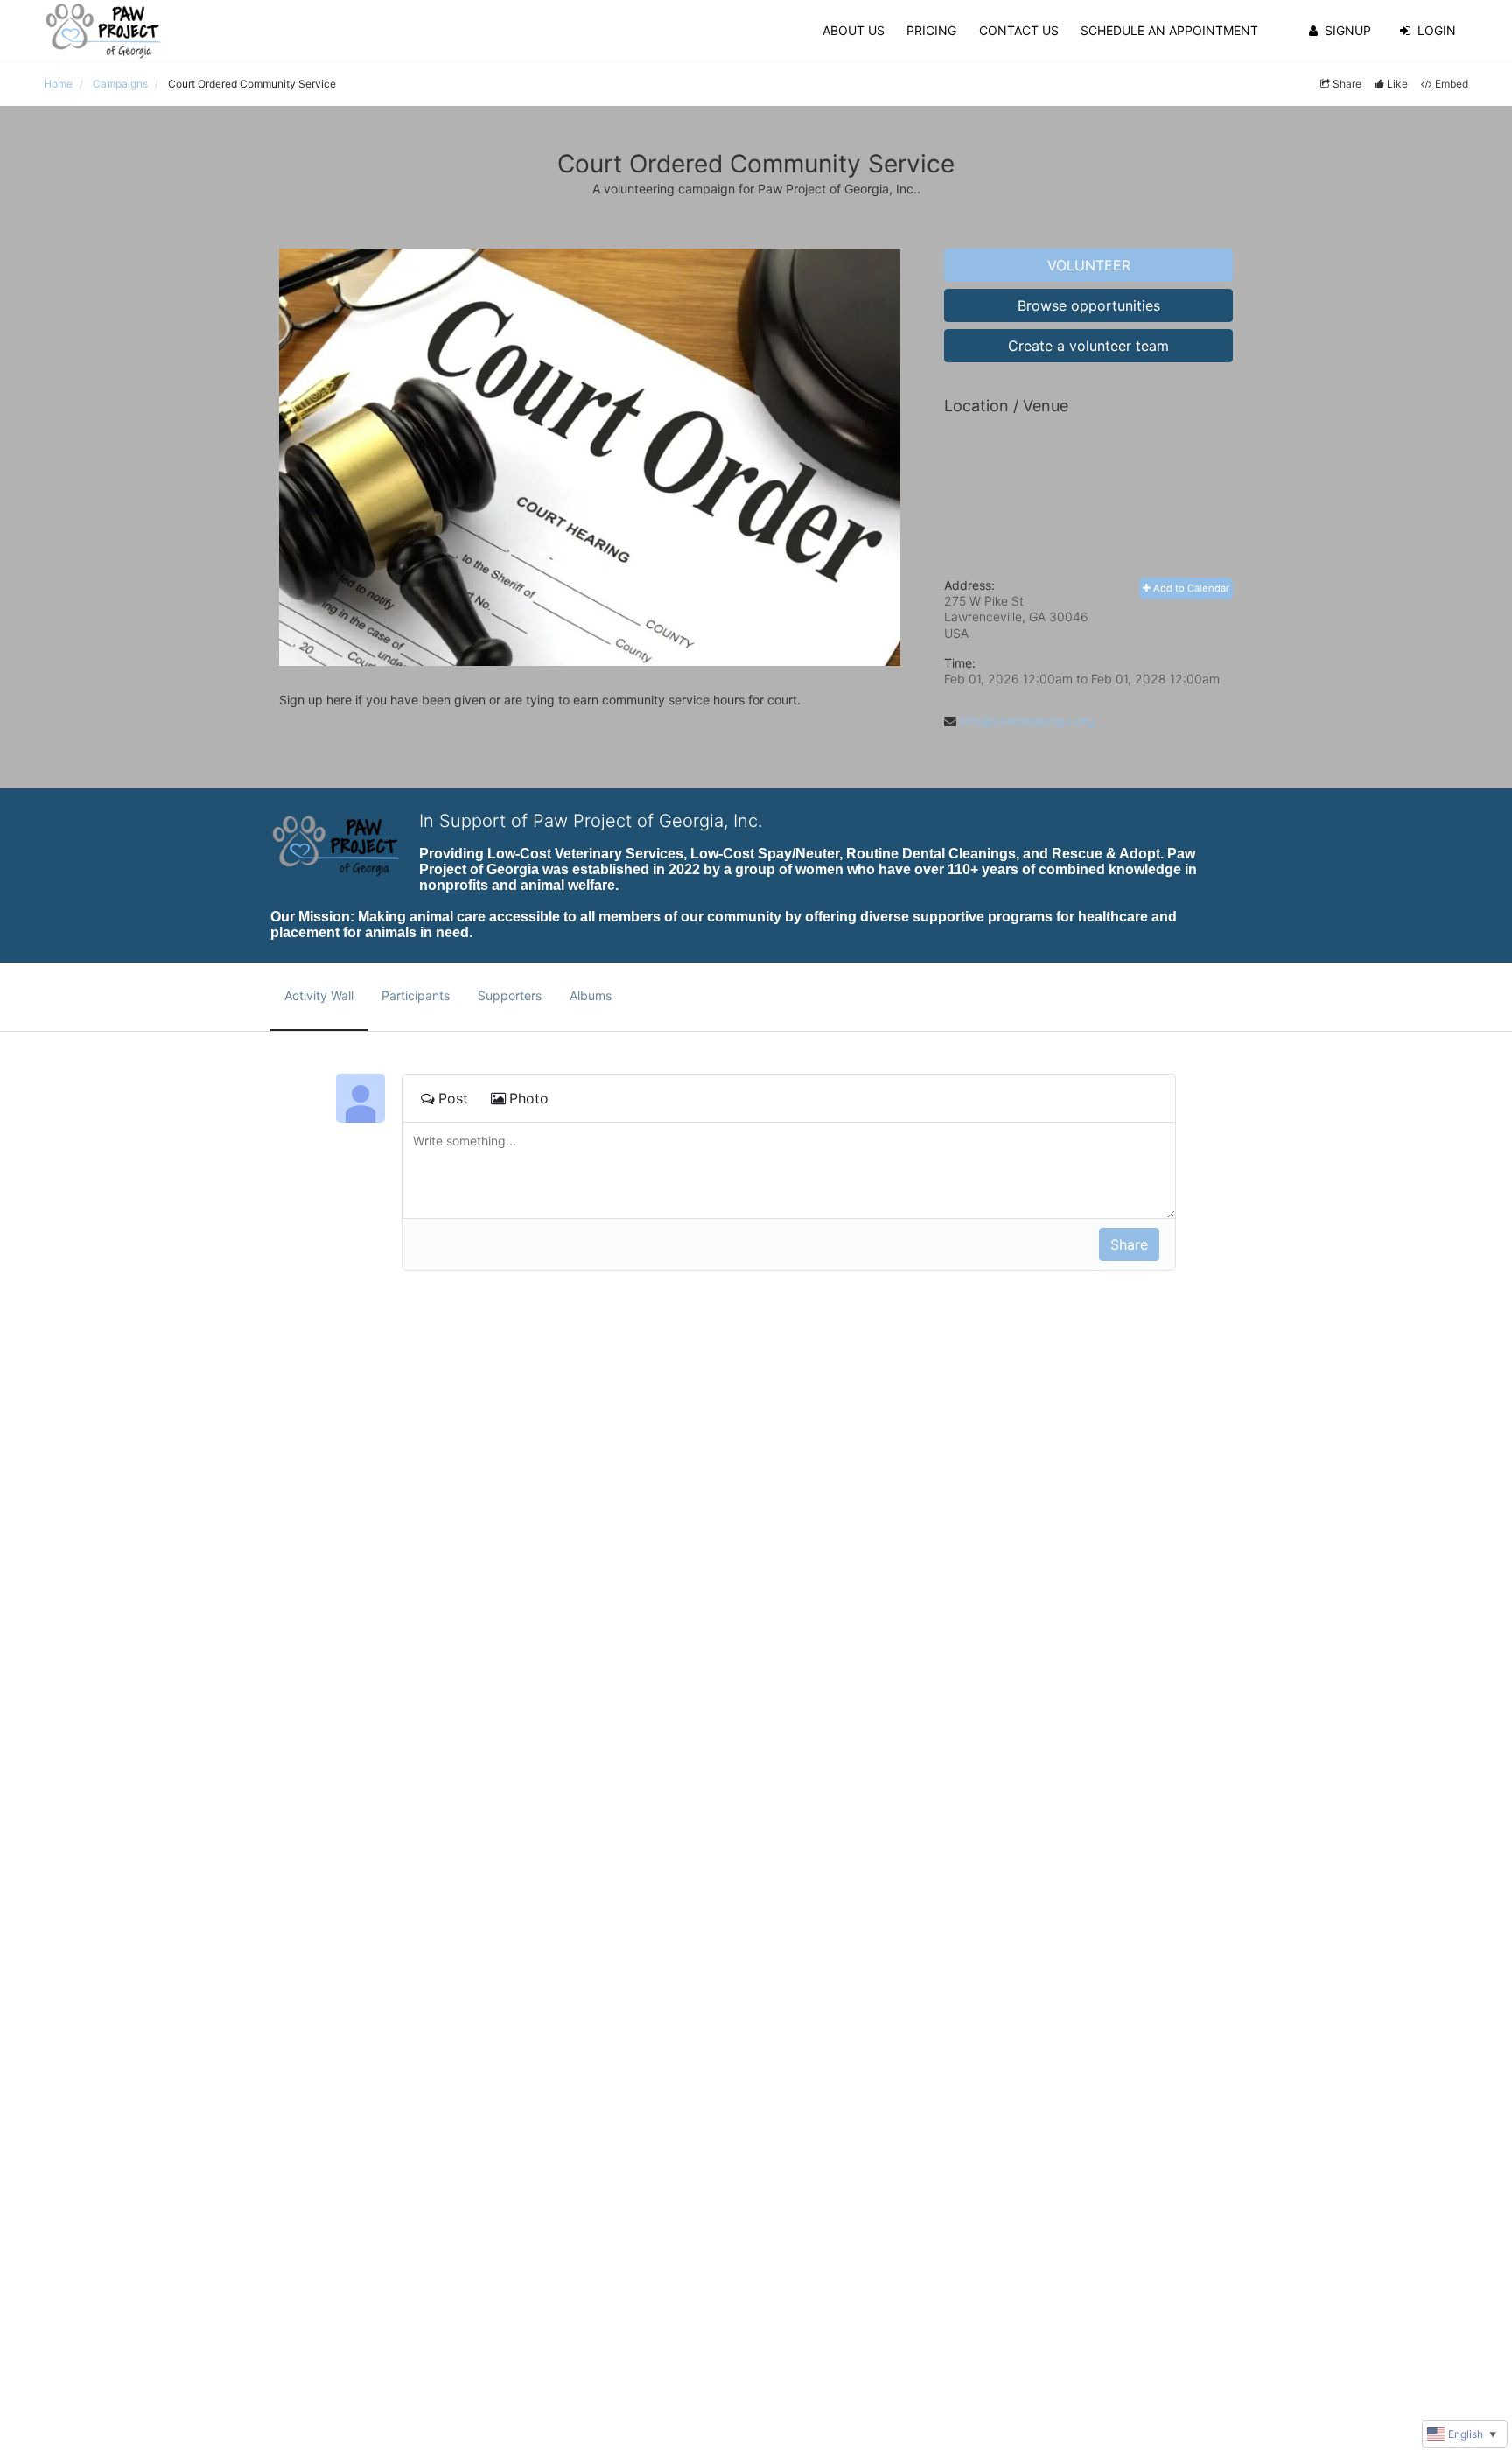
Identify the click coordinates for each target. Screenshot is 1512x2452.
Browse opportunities (1089, 305)
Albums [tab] (591, 995)
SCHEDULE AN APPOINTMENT (1169, 30)
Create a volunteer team (1088, 346)
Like (1397, 84)
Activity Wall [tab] (319, 995)
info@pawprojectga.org (1027, 721)
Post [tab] (453, 1098)
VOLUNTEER (1089, 265)
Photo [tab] (529, 1098)
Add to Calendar (1190, 588)
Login (1437, 30)
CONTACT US (1019, 30)
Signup (1348, 30)
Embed (1452, 84)
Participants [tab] (416, 995)
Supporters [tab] (510, 995)
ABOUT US (854, 30)
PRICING (931, 30)
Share (1347, 84)
